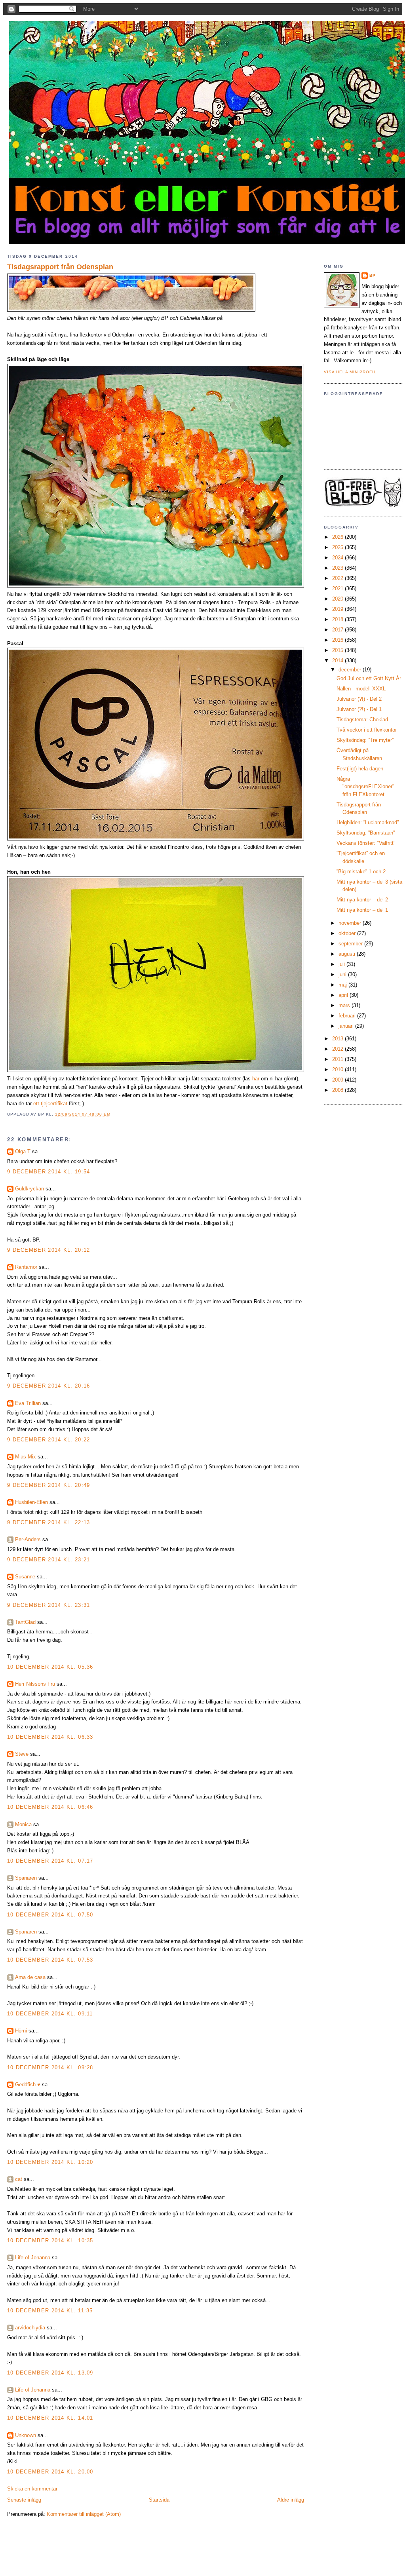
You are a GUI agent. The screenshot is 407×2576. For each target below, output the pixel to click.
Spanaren (26, 1878)
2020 (339, 599)
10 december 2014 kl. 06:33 (50, 1737)
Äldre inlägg (291, 2500)
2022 (339, 578)
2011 (339, 1059)
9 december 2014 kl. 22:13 (49, 1522)
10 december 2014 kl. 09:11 (50, 2014)
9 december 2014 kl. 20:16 (49, 1386)
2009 (339, 1080)
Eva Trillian (28, 1403)
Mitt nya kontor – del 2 (362, 900)
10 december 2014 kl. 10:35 (50, 2240)
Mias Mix (26, 1457)
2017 (339, 630)
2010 (339, 1069)
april (344, 995)
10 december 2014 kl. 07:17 (50, 1861)
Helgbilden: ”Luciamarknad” (368, 822)
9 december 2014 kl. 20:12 (49, 1250)
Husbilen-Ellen (31, 1502)
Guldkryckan (29, 1189)
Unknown (26, 2435)
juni (343, 974)
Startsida (159, 2500)
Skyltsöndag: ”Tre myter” (365, 740)
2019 (339, 609)
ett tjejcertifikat (50, 1104)
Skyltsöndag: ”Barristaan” (366, 833)
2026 (339, 537)
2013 (339, 1039)
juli (342, 964)
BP (373, 275)
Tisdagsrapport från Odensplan (60, 267)
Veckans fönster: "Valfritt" (366, 843)
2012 (339, 1049)
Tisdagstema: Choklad (362, 720)
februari (348, 1016)
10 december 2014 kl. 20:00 (50, 2472)
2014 (339, 661)
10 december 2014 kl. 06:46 (50, 1807)
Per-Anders (28, 1539)
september (351, 944)
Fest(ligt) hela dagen (360, 769)
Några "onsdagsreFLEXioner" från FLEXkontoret (365, 787)
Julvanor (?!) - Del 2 (359, 699)
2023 (339, 568)
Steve (22, 1754)
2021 (339, 588)
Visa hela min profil (350, 372)
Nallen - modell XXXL (361, 689)
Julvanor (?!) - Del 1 (359, 709)
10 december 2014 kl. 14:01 (50, 2418)
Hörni (21, 2031)
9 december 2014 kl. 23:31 (49, 1605)
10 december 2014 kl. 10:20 (50, 2162)
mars (345, 1005)
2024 (339, 558)
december (351, 670)
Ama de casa (30, 1977)
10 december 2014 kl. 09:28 (50, 2067)
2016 (339, 640)
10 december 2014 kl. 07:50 (50, 1915)
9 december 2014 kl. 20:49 (49, 1485)
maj (343, 985)
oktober (348, 933)
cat (19, 2179)
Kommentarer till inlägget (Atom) (84, 2514)
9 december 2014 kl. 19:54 (49, 1172)
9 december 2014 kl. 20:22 (49, 1440)
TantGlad (25, 1622)
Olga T (23, 1151)
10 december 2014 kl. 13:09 (50, 2373)
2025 (339, 547)
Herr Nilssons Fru (35, 1684)
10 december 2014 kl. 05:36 (50, 1667)
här (256, 1079)
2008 (339, 1090)
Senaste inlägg (24, 2500)
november (351, 923)
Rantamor (26, 1267)
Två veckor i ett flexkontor (367, 730)
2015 (339, 650)
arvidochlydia (30, 2328)
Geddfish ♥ (28, 2085)
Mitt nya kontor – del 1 (362, 910)
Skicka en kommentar (32, 2489)
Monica (23, 1824)
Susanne (25, 1577)
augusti (348, 954)
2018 (339, 619)
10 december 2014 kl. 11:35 (50, 2311)
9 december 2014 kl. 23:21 (49, 1560)
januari (347, 1026)
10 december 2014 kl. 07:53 (50, 1960)
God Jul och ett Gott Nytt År (369, 678)
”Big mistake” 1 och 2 (361, 872)
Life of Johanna (33, 2258)
